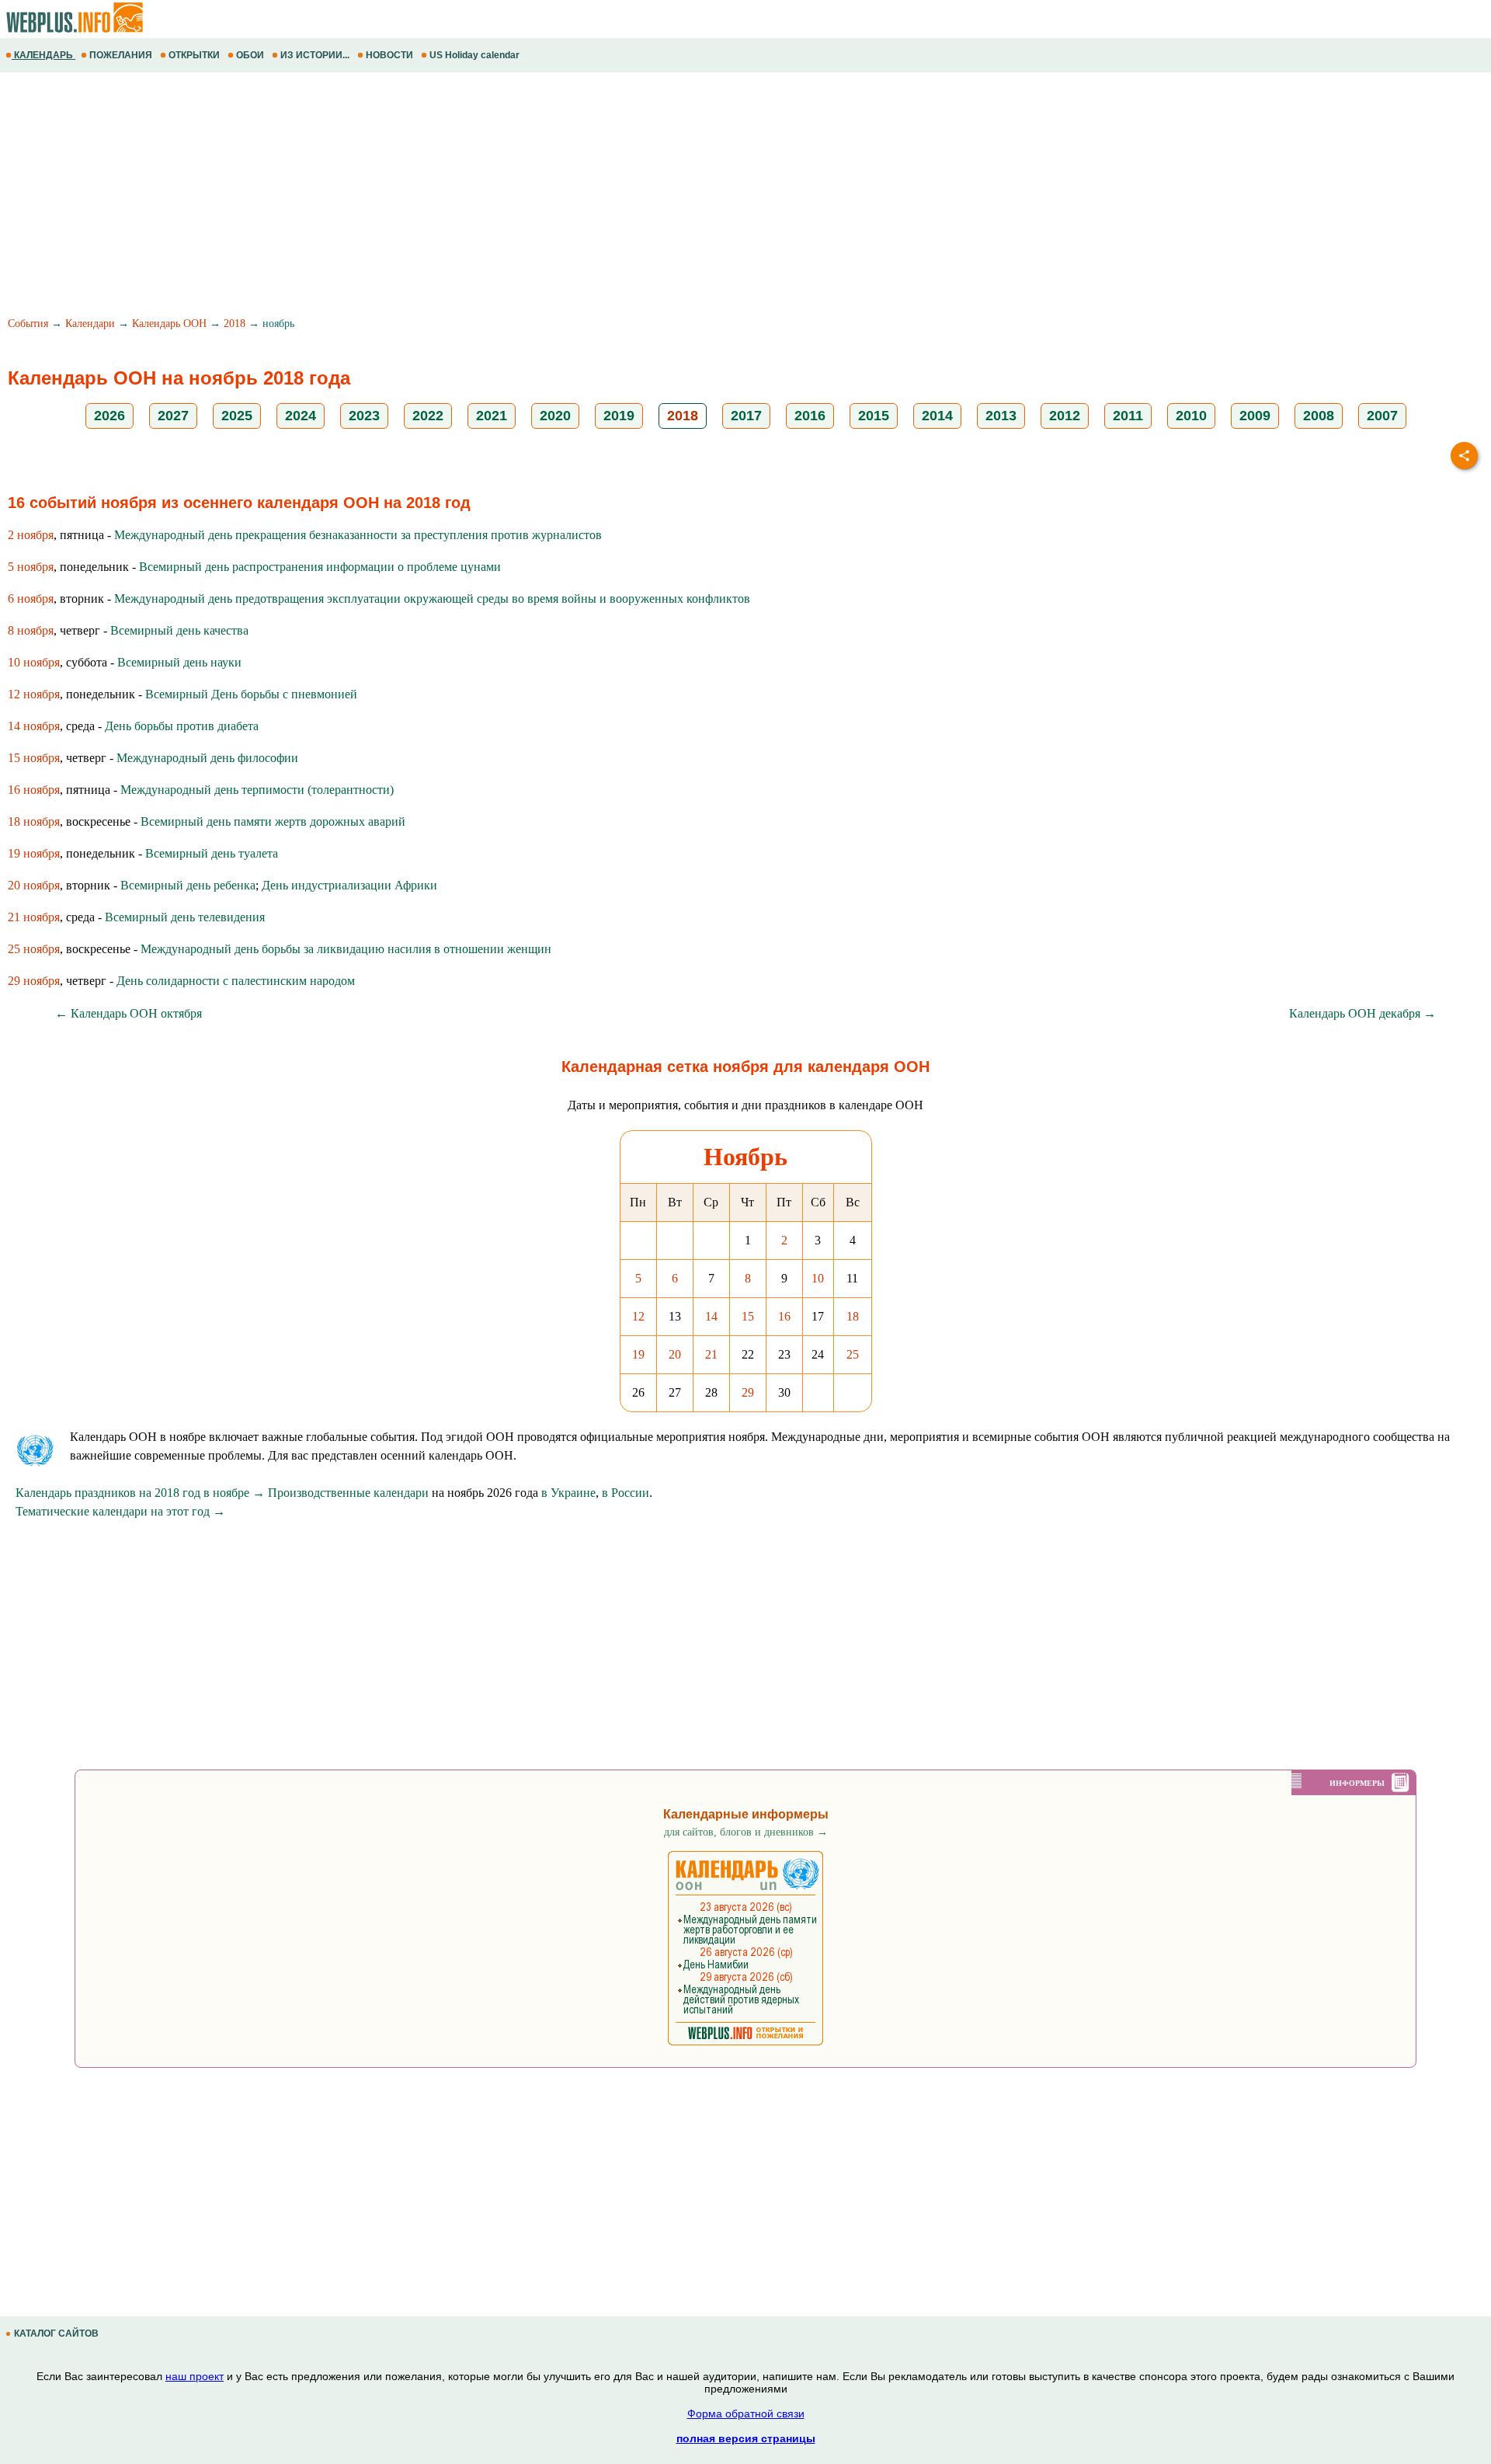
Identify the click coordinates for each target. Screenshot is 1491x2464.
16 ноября (34, 790)
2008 (1319, 416)
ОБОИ (250, 55)
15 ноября (34, 758)
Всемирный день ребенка (188, 885)
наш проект (195, 2376)
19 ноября (34, 853)
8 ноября (31, 630)
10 (818, 1278)
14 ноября (34, 726)
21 (711, 1354)
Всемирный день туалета (212, 853)
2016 (810, 416)
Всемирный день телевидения (185, 917)
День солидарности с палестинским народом (236, 981)
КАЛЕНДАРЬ (43, 55)
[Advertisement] (466, 197)
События (28, 324)
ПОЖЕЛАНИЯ (121, 55)
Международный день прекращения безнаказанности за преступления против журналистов (358, 535)
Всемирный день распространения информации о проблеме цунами (320, 567)
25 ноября (34, 949)
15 (748, 1316)
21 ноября (34, 917)
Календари (90, 324)
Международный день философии (207, 758)
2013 (1001, 416)
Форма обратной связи (746, 2414)
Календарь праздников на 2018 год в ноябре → (140, 1493)
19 (638, 1354)
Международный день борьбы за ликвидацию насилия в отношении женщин (346, 949)
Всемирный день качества (179, 630)
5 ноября (31, 567)
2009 (1255, 416)
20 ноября (34, 885)
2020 (555, 416)
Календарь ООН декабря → (1362, 1013)
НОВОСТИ (389, 55)
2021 (492, 416)
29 (748, 1392)
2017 (746, 416)
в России (626, 1493)
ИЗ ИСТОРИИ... (315, 55)
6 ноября (31, 599)
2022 (428, 416)
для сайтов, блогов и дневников (746, 1832)
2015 (874, 416)
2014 (937, 416)
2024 (301, 416)
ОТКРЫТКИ (194, 55)
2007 (1382, 416)
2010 (1191, 416)
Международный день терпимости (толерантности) (257, 790)
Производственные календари (348, 1493)
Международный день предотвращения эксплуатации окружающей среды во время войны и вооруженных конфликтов (432, 599)
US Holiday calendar (474, 55)
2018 (235, 324)
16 (784, 1316)
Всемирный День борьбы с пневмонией (251, 694)
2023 (364, 416)
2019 (619, 416)
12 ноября (34, 694)
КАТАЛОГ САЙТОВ (56, 2333)
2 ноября (31, 535)
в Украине (568, 1493)
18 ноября (34, 821)
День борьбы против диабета (182, 726)
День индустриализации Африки (349, 885)
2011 (1128, 416)
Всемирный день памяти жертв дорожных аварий (273, 821)
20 (675, 1354)
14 (711, 1316)
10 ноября (34, 662)
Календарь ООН (169, 324)
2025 (237, 416)
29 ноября (34, 981)
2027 (173, 416)
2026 (109, 416)
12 (638, 1316)
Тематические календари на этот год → (120, 1511)
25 (853, 1354)
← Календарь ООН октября (129, 1013)
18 (853, 1316)
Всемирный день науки (179, 662)
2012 (1065, 416)
